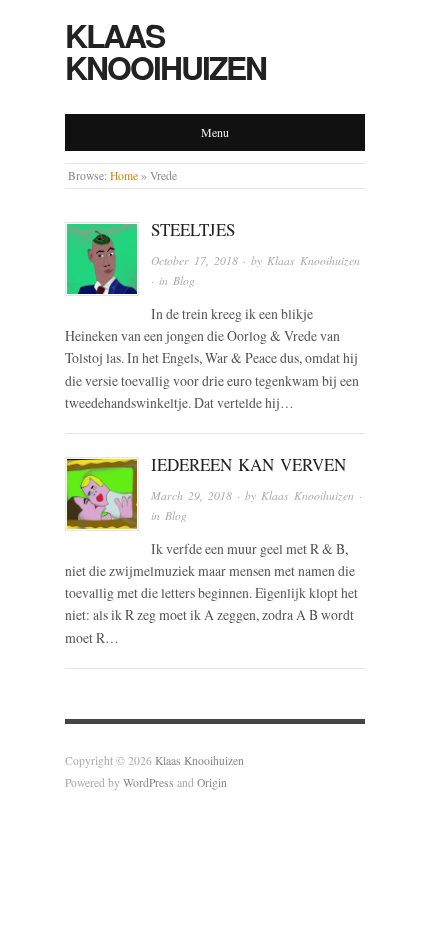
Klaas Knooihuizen (165, 51)
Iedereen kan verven (248, 464)
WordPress (148, 782)
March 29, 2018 (191, 495)
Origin (212, 782)
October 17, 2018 (194, 260)
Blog (184, 280)
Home (124, 175)
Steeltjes (193, 229)
